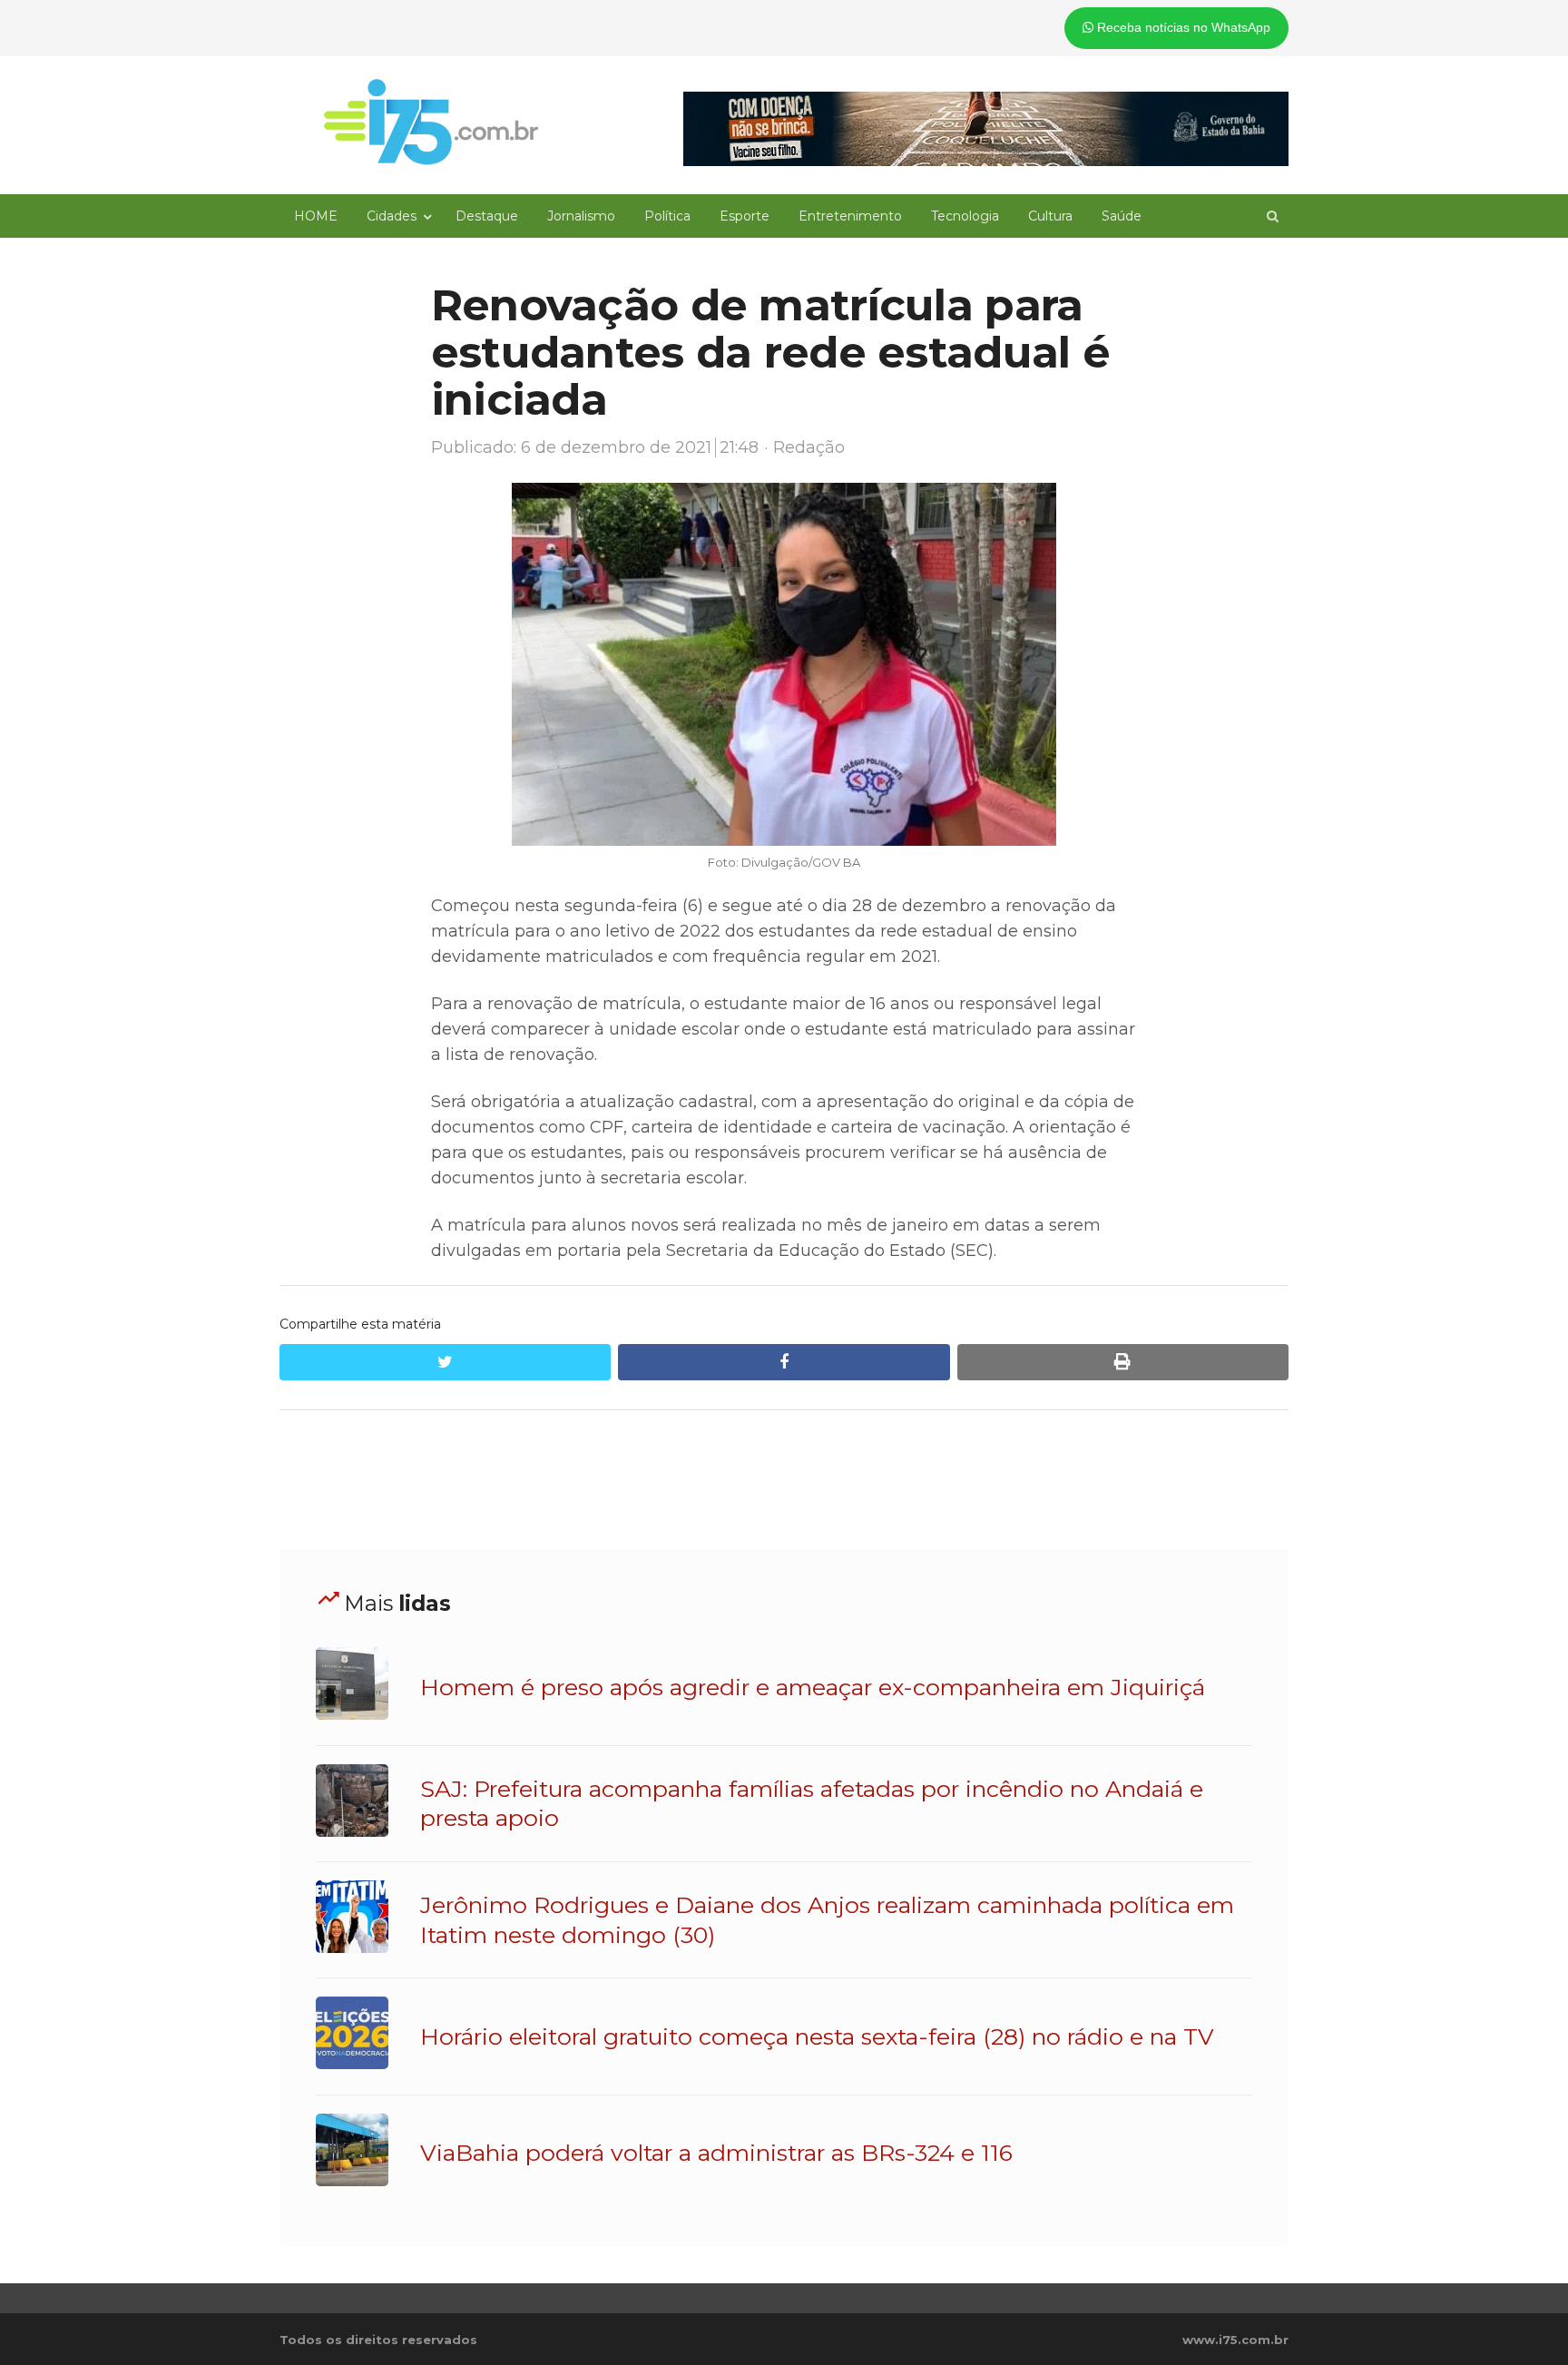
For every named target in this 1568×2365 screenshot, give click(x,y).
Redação (809, 447)
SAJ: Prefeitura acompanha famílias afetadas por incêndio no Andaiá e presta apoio (812, 1803)
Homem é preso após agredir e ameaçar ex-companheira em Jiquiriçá (813, 1687)
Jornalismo (581, 216)
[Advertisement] (784, 1480)
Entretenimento (850, 216)
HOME (316, 216)
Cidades (392, 216)
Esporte (745, 216)
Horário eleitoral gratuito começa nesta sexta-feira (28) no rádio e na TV (817, 2036)
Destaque (487, 216)
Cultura (1050, 216)
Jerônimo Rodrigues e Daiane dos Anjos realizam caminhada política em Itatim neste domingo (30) (827, 1919)
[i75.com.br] (431, 122)
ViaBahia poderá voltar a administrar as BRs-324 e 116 (716, 2153)
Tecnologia (965, 216)
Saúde (1122, 216)
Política (667, 216)
